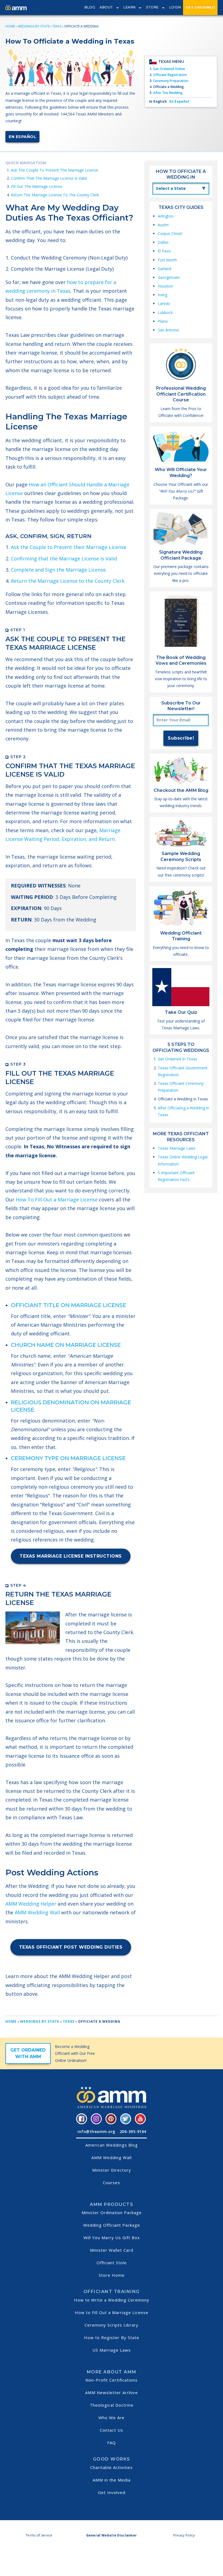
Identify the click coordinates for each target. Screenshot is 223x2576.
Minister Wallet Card (112, 2250)
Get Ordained (200, 7)
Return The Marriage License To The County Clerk (55, 195)
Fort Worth (167, 260)
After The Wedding (168, 93)
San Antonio (168, 330)
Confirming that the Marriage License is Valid (64, 558)
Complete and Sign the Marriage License (58, 570)
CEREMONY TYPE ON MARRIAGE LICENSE (68, 1458)
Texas (57, 26)
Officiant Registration (170, 75)
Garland (165, 269)
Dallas (163, 242)
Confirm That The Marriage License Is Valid (49, 178)
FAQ (112, 2443)
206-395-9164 (133, 2131)
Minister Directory (112, 2170)
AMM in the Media (112, 2480)
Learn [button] (130, 7)
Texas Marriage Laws (177, 1148)
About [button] (106, 7)
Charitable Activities (112, 2467)
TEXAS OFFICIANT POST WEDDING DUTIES (71, 1947)
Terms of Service (39, 2535)
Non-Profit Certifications (112, 2380)
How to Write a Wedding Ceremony (112, 2300)
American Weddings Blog (112, 2145)
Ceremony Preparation (171, 81)
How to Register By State (112, 2337)
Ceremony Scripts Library (112, 2325)
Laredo (164, 303)
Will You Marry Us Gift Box (112, 2238)
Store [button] (152, 7)
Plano (163, 321)
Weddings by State (34, 26)
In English (158, 101)
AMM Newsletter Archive (112, 2392)
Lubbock (165, 312)
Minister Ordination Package (112, 2212)
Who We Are (112, 2418)
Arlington (166, 216)
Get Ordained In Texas (177, 1059)
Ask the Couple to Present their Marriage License (69, 547)
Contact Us (112, 2430)
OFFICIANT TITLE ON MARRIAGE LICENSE (69, 1305)
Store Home (112, 2275)
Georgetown (169, 277)
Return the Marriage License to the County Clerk (68, 581)
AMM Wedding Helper (31, 1904)
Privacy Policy (184, 2535)
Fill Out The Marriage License (37, 186)
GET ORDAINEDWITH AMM (28, 2053)
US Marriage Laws (112, 2350)
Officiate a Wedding (168, 87)
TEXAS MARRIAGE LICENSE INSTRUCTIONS (71, 1556)
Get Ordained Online (169, 69)
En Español (22, 137)
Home (10, 26)
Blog (90, 7)
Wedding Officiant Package (112, 2225)
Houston (165, 286)
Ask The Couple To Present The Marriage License (55, 170)
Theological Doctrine (112, 2405)
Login (175, 7)
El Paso (164, 251)
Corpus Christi (170, 234)
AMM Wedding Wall (37, 1912)
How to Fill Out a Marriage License (112, 2312)
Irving (162, 295)
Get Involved (112, 2492)
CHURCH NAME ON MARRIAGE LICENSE (66, 1345)
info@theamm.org (96, 2131)
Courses (112, 2183)
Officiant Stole (112, 2263)
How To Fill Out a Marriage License (57, 1200)
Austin (163, 225)
